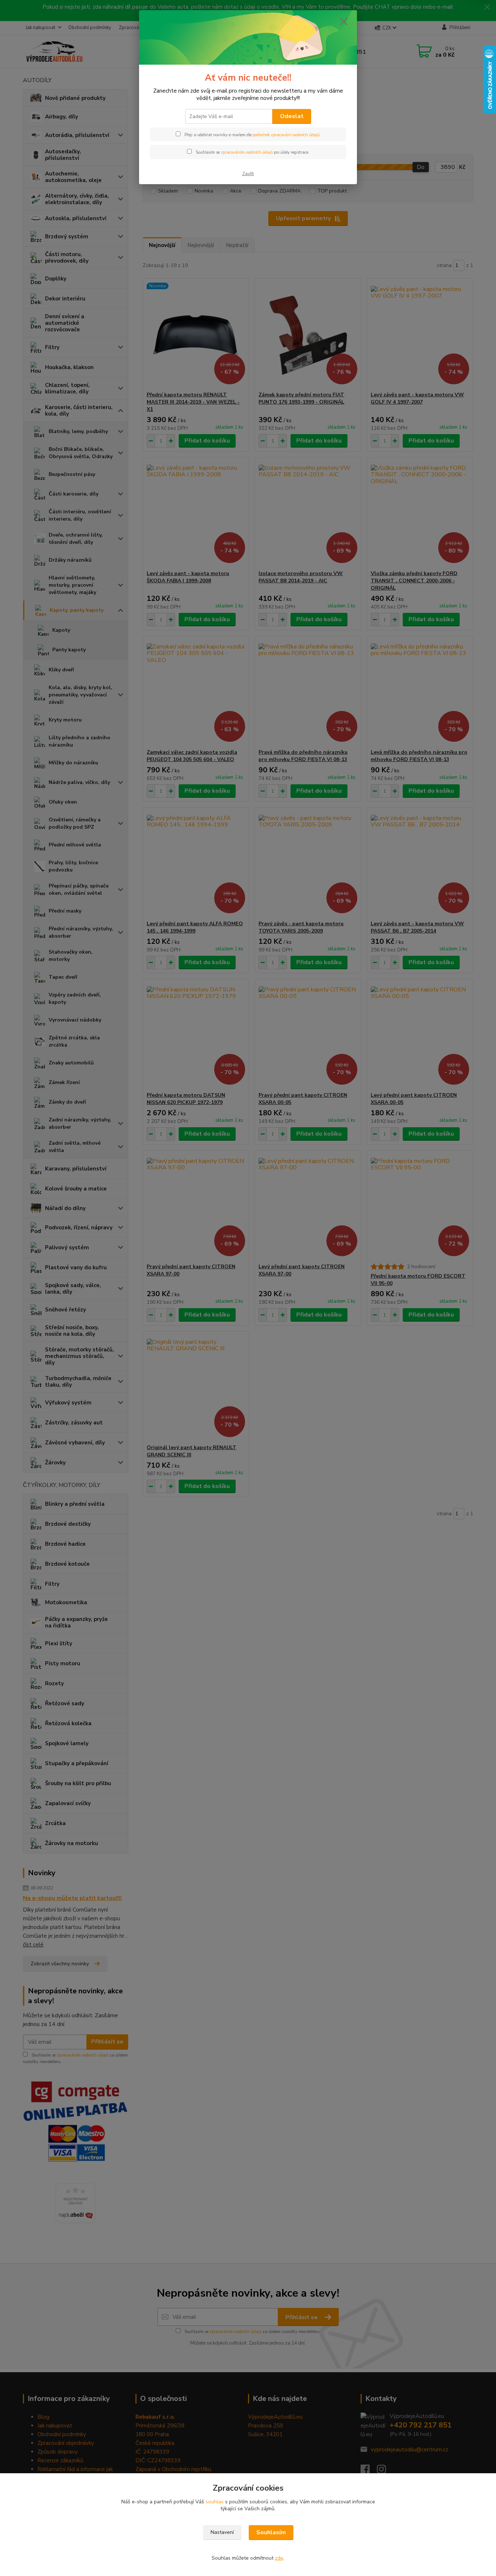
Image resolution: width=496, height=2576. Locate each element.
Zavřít (248, 174)
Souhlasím (271, 2532)
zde (279, 2558)
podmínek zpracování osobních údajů (286, 135)
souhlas (215, 2502)
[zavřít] (344, 21)
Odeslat (292, 116)
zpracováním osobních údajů (247, 152)
